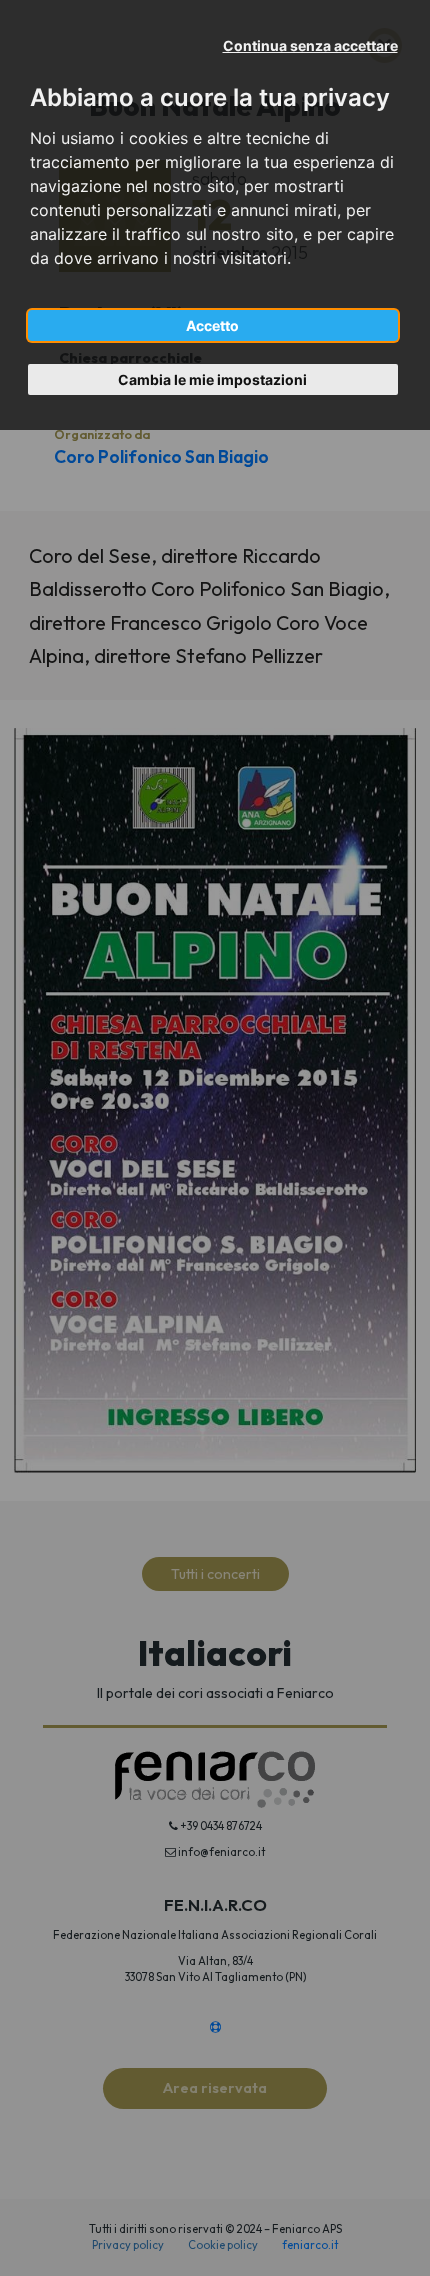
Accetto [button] (212, 325)
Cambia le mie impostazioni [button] (212, 379)
